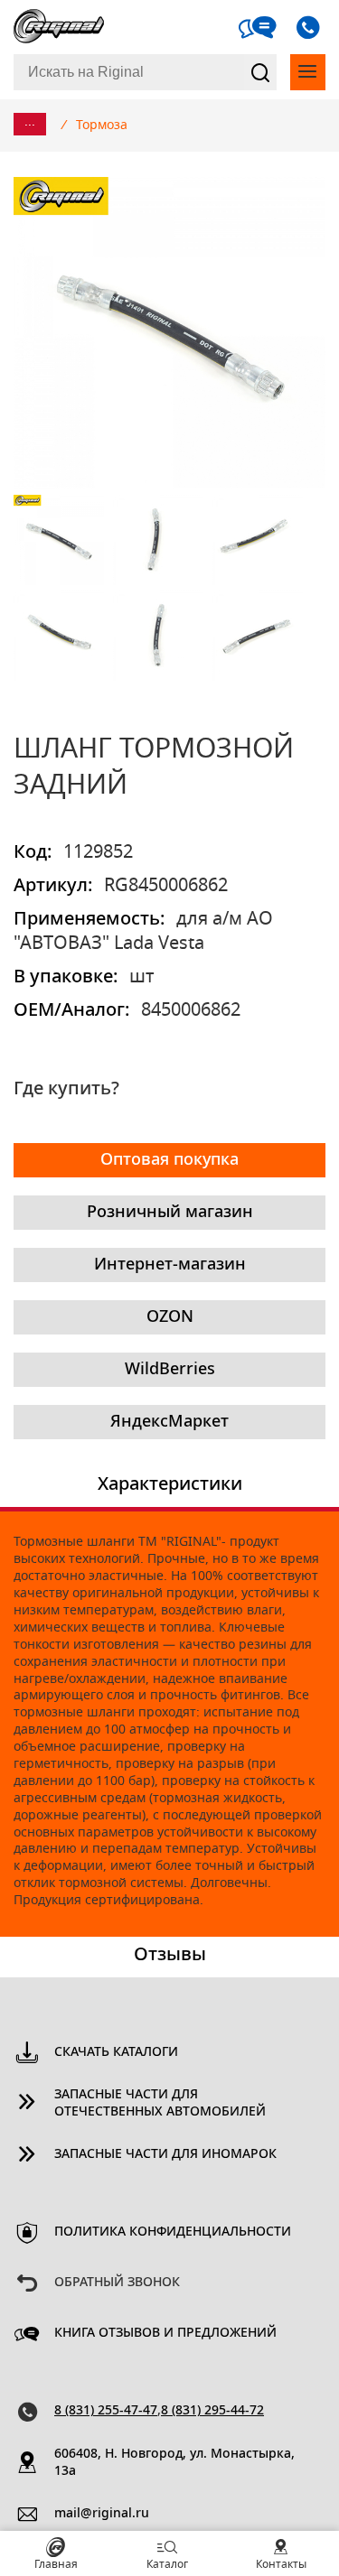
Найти (260, 72)
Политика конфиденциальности (173, 2232)
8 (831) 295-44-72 (212, 2411)
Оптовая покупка (169, 1160)
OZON (170, 1317)
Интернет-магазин (170, 1265)
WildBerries (170, 1370)
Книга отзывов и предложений (165, 2333)
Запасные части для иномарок (165, 2154)
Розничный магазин (170, 1213)
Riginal (59, 27)
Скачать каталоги (116, 2052)
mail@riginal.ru (102, 2514)
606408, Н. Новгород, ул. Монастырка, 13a (174, 2463)
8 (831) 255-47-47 (106, 2411)
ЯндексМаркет (169, 1422)
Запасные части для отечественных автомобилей (160, 2103)
